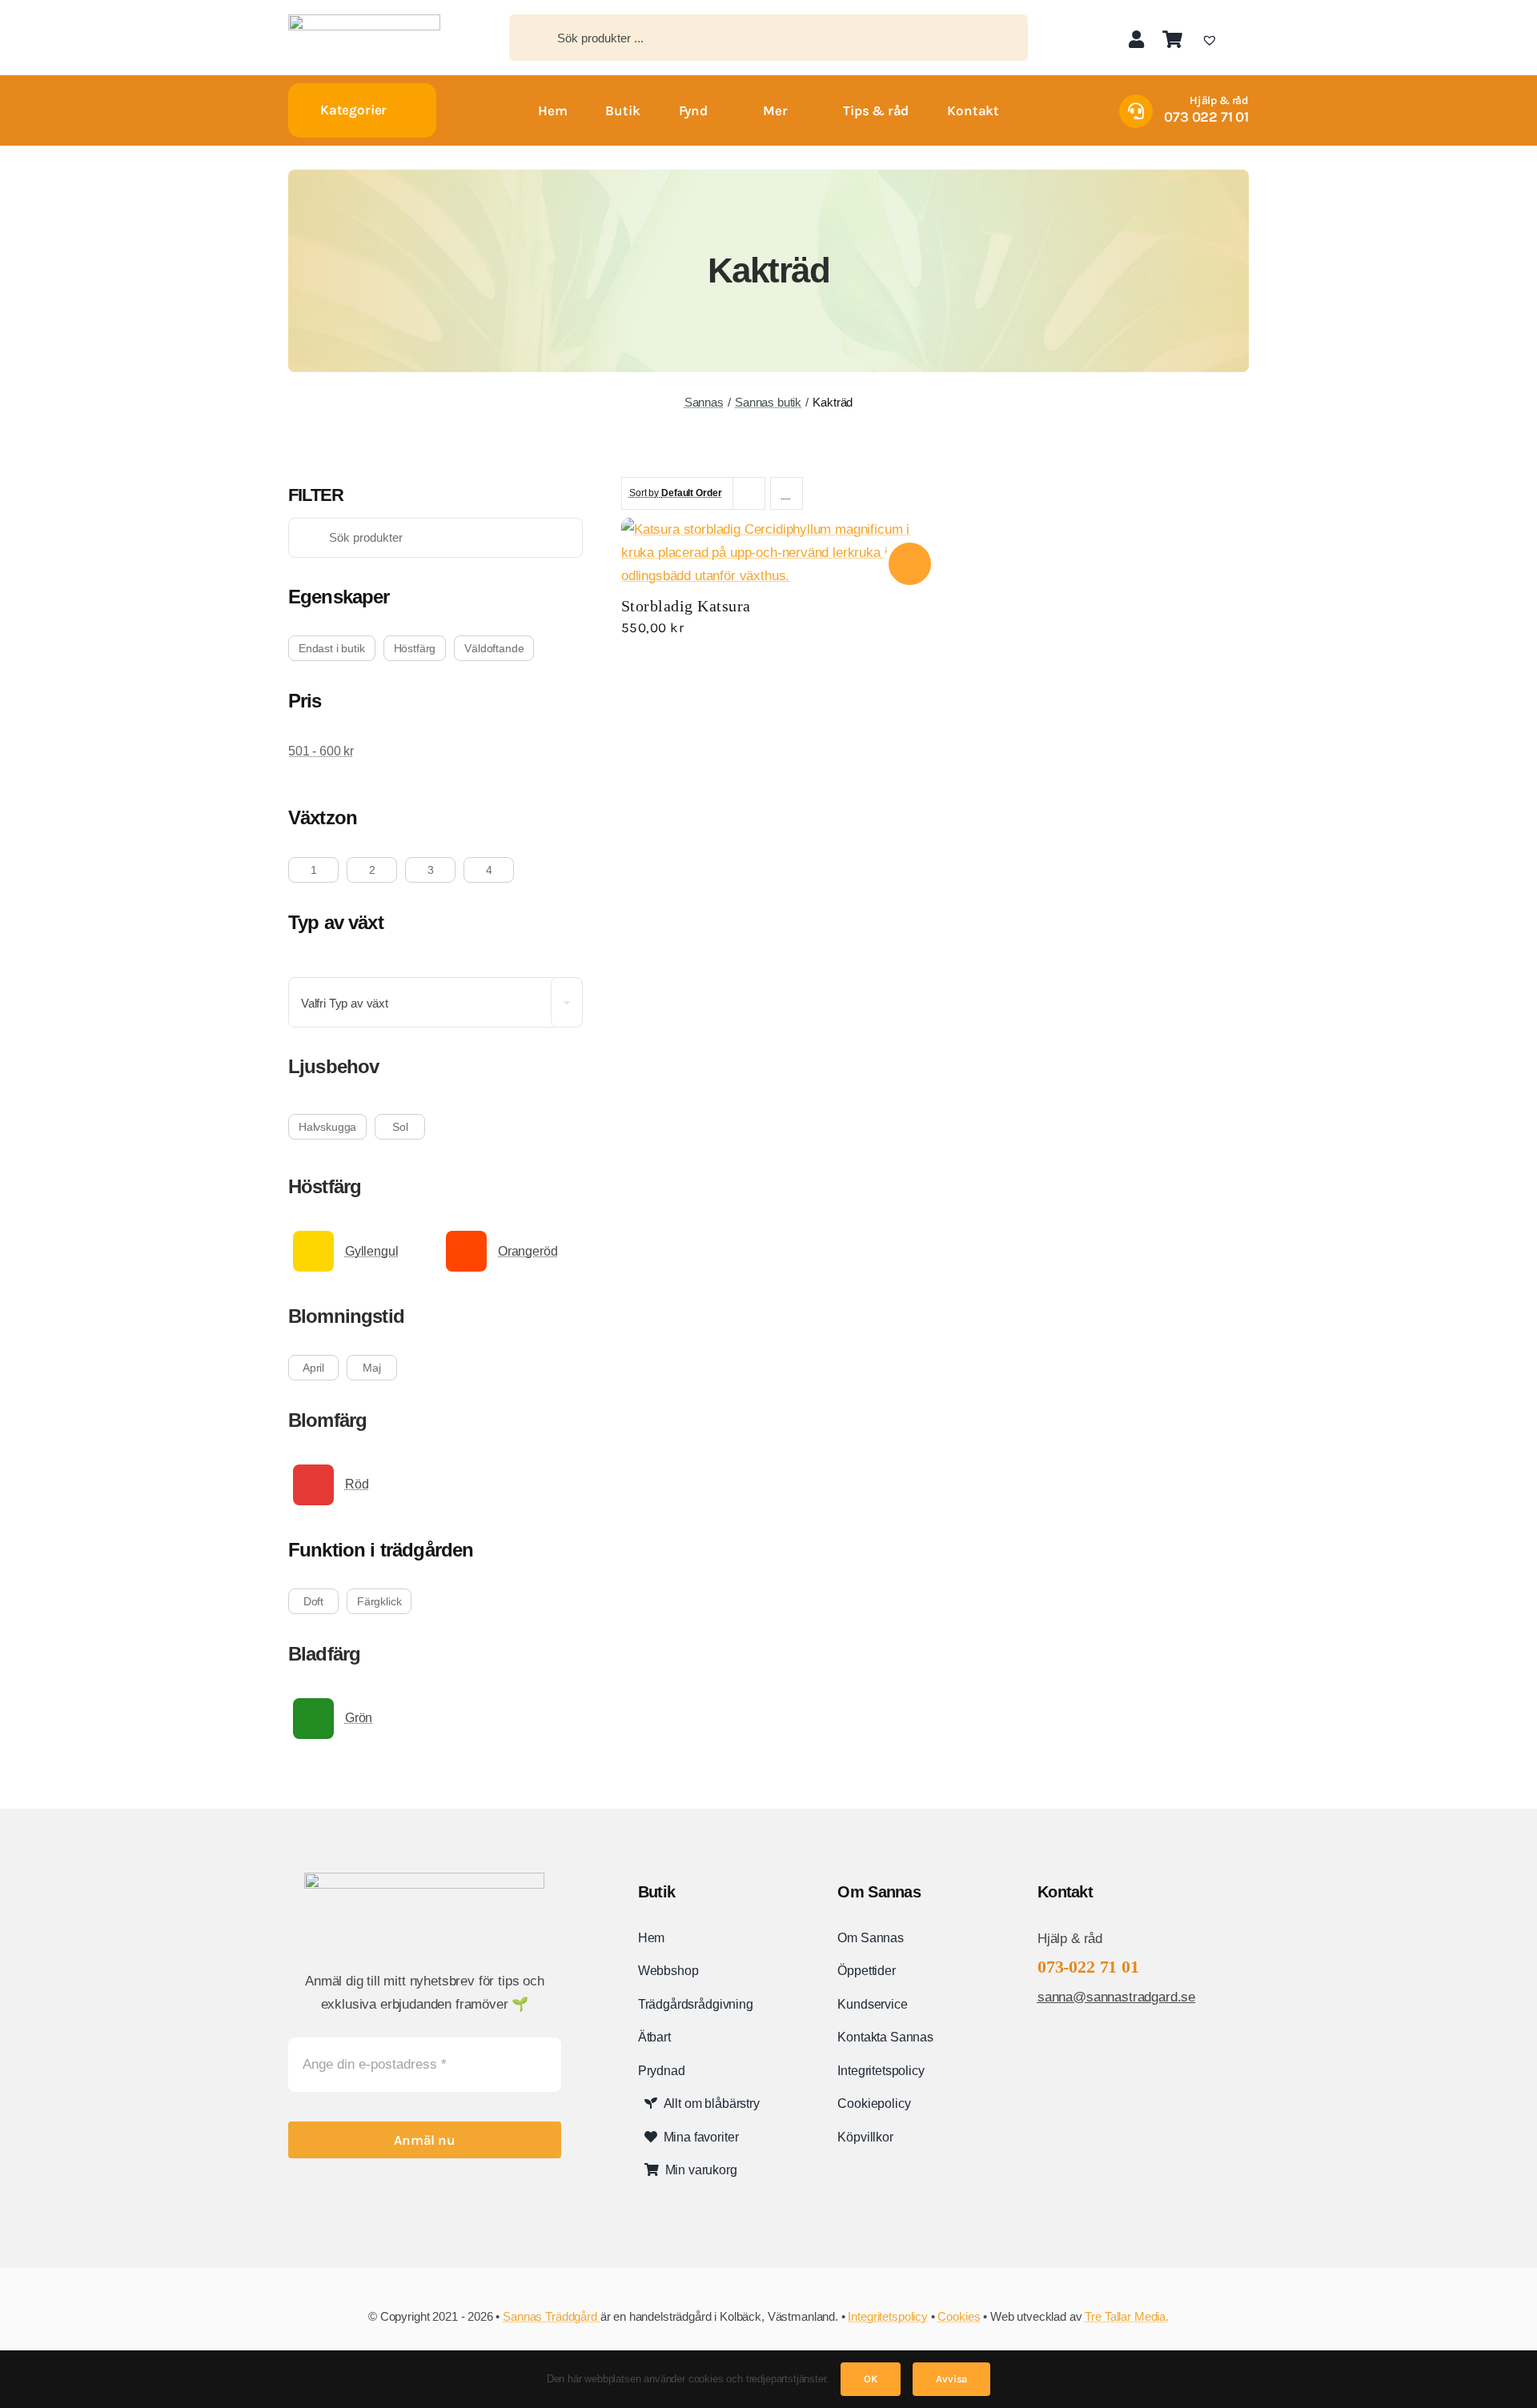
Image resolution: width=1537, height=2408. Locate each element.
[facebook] (1042, 2041)
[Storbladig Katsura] (776, 529)
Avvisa (951, 2379)
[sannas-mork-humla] (364, 21)
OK (871, 2379)
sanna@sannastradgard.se (1116, 1997)
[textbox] (435, 1003)
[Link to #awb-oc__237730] (1243, 39)
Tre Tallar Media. (1126, 2316)
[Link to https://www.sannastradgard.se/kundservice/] (1136, 111)
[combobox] (435, 1002)
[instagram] (1068, 2041)
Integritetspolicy (887, 2316)
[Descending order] (787, 493)
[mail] (1094, 2041)
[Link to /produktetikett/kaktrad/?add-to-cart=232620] (910, 564)
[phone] (1118, 2041)
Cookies (959, 2316)
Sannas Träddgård (551, 2316)
